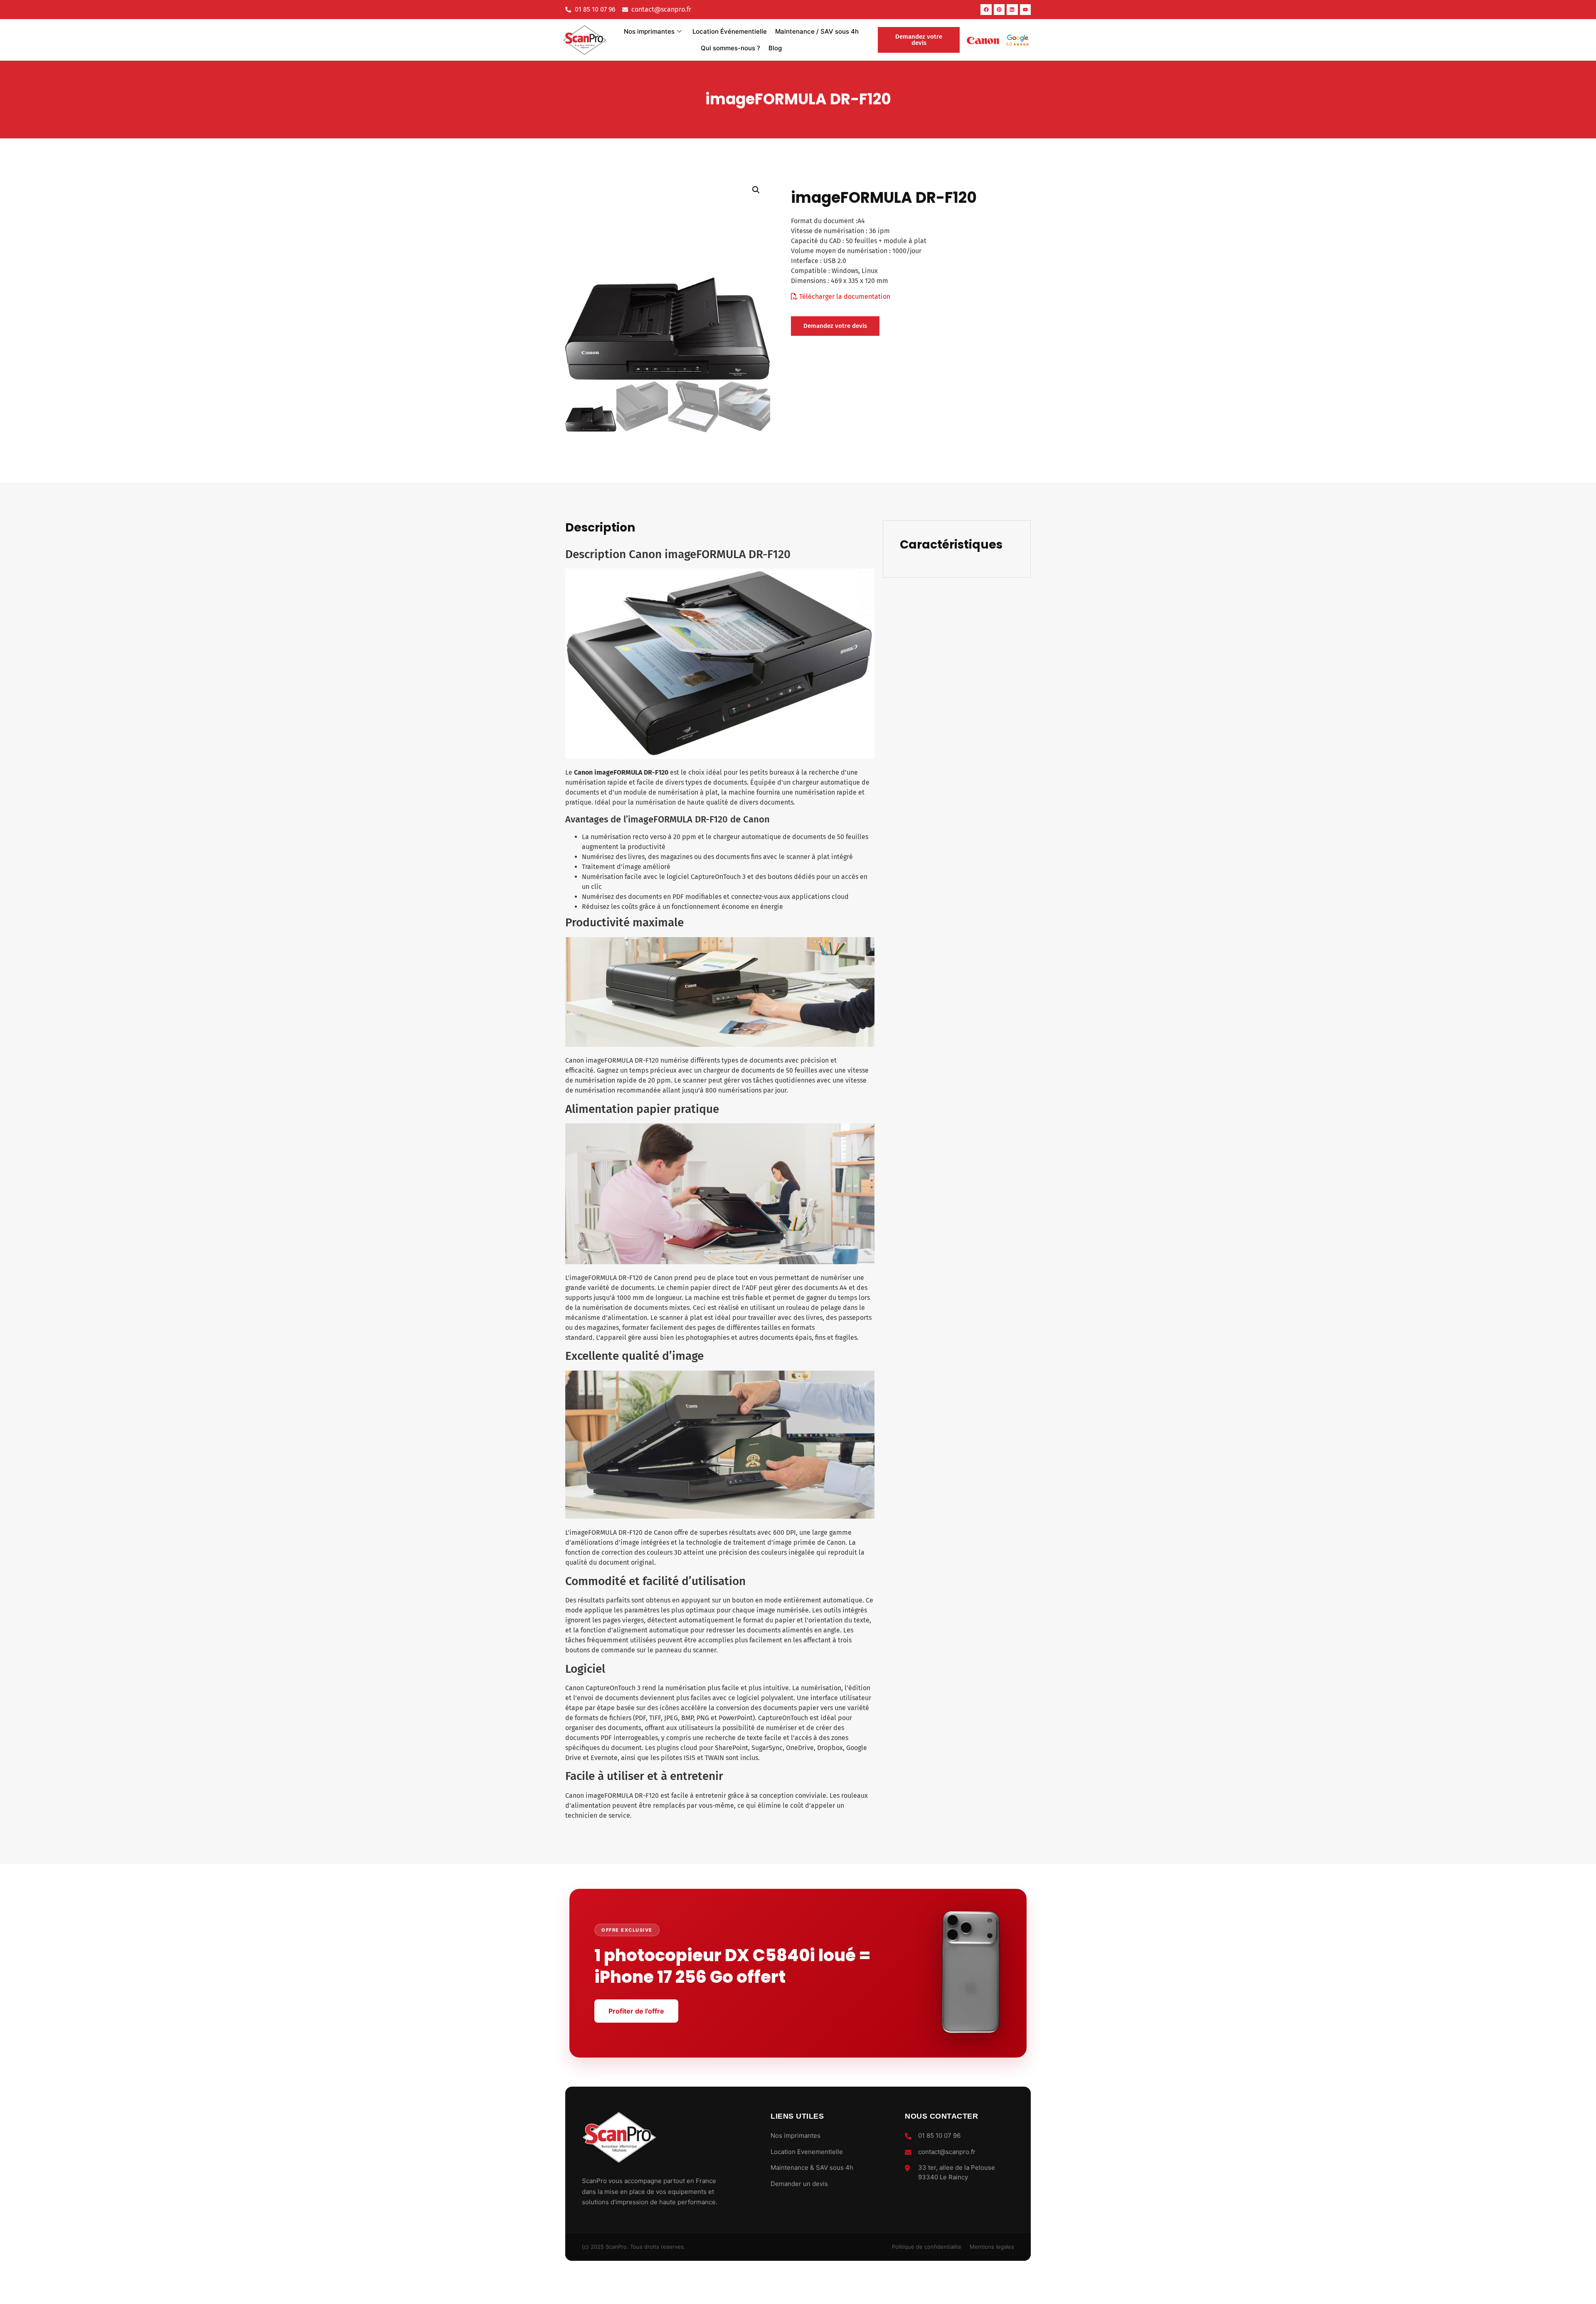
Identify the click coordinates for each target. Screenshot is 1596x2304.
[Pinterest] (999, 10)
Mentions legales (992, 2247)
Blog (775, 48)
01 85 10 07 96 (939, 2135)
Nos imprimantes (649, 31)
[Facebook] (986, 10)
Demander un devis (799, 2184)
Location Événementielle (730, 31)
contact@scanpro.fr (947, 2152)
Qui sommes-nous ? (730, 48)
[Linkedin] (1012, 10)
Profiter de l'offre (636, 2011)
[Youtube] (1025, 10)
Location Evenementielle (807, 2152)
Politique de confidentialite (927, 2247)
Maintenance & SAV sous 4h (812, 2167)
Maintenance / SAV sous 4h (817, 31)
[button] (756, 190)
